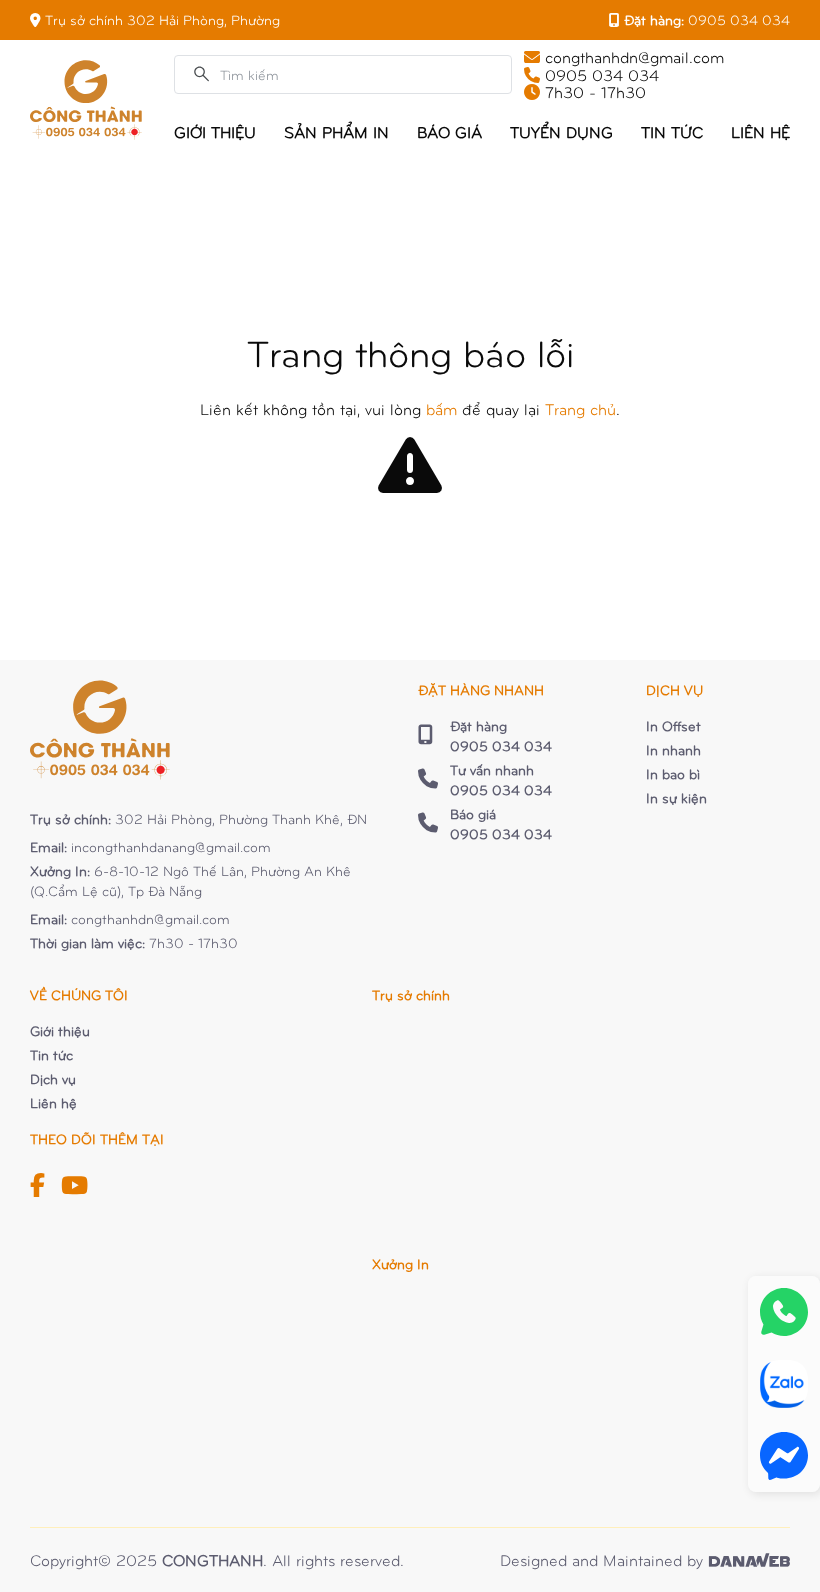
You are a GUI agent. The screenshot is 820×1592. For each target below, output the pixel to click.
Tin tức (51, 1054)
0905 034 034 (739, 19)
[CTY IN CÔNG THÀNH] (86, 100)
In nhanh (673, 749)
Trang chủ (580, 408)
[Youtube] (74, 1184)
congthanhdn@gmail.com (150, 918)
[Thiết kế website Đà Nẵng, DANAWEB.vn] (749, 1560)
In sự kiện (676, 797)
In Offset (673, 725)
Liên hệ (53, 1102)
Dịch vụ (53, 1078)
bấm (441, 408)
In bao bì (673, 773)
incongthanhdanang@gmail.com (171, 846)
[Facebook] (37, 1184)
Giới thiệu (60, 1030)
